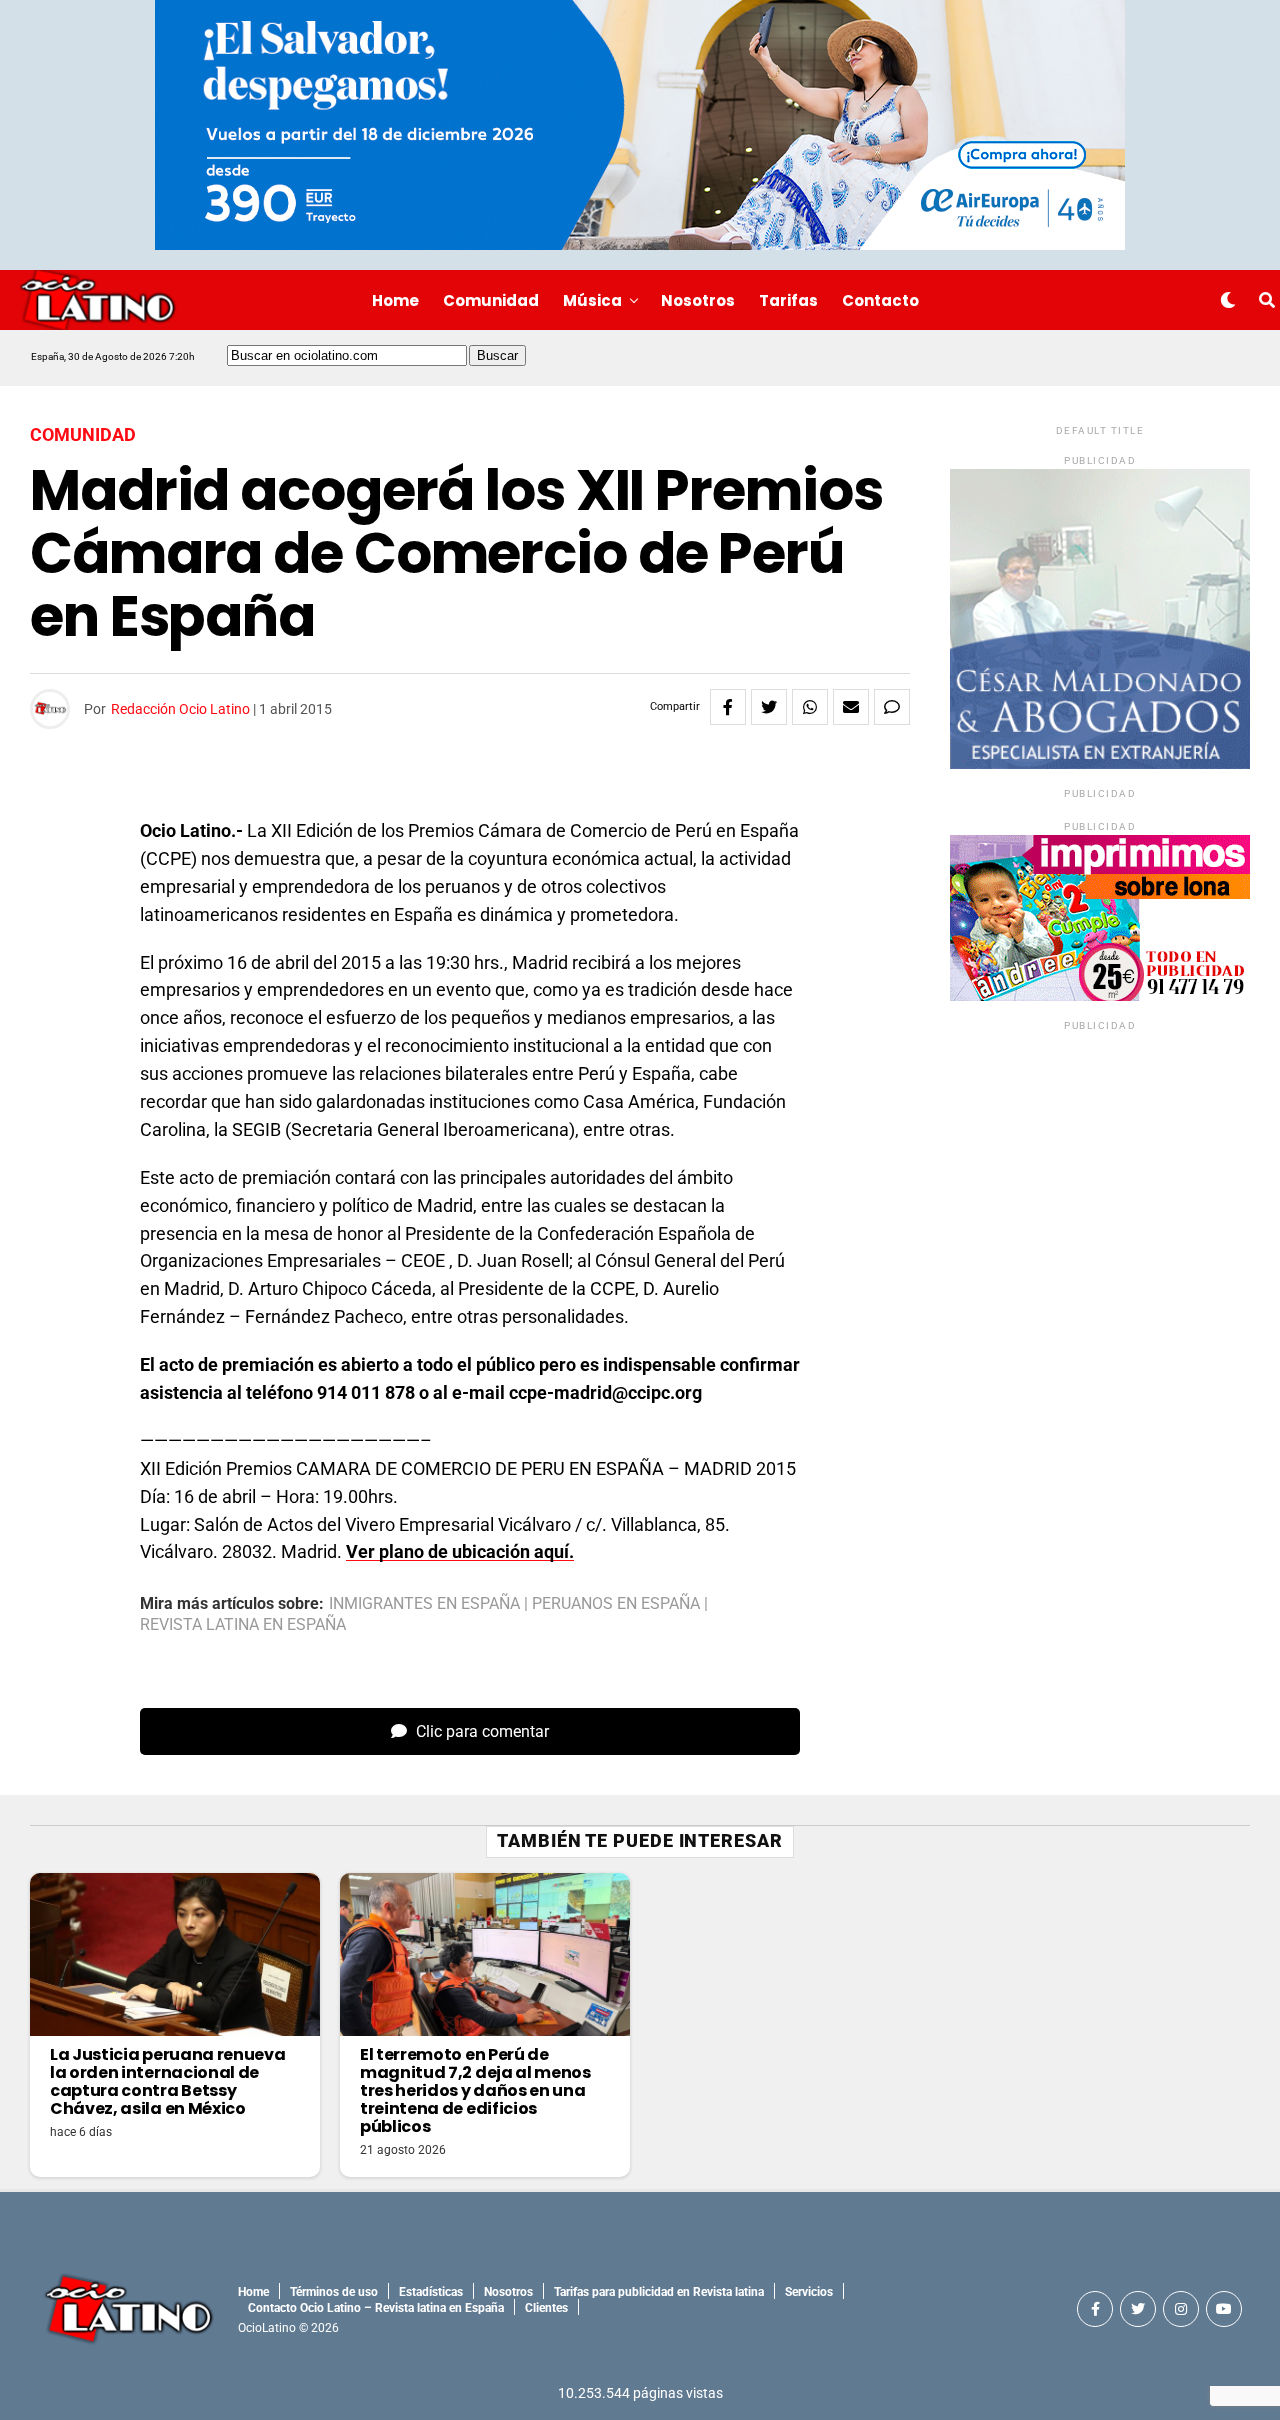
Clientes (546, 2308)
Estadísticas (431, 2292)
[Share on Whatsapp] (810, 707)
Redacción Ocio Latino (180, 709)
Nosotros (698, 300)
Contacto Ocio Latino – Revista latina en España (376, 2308)
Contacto (880, 300)
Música (592, 300)
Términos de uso (334, 2292)
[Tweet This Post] (769, 707)
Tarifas (788, 300)
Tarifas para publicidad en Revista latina (659, 2292)
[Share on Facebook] (728, 707)
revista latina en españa (243, 1625)
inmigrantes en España (424, 1604)
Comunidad (491, 300)
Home (395, 300)
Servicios (809, 2292)
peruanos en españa (616, 1604)
